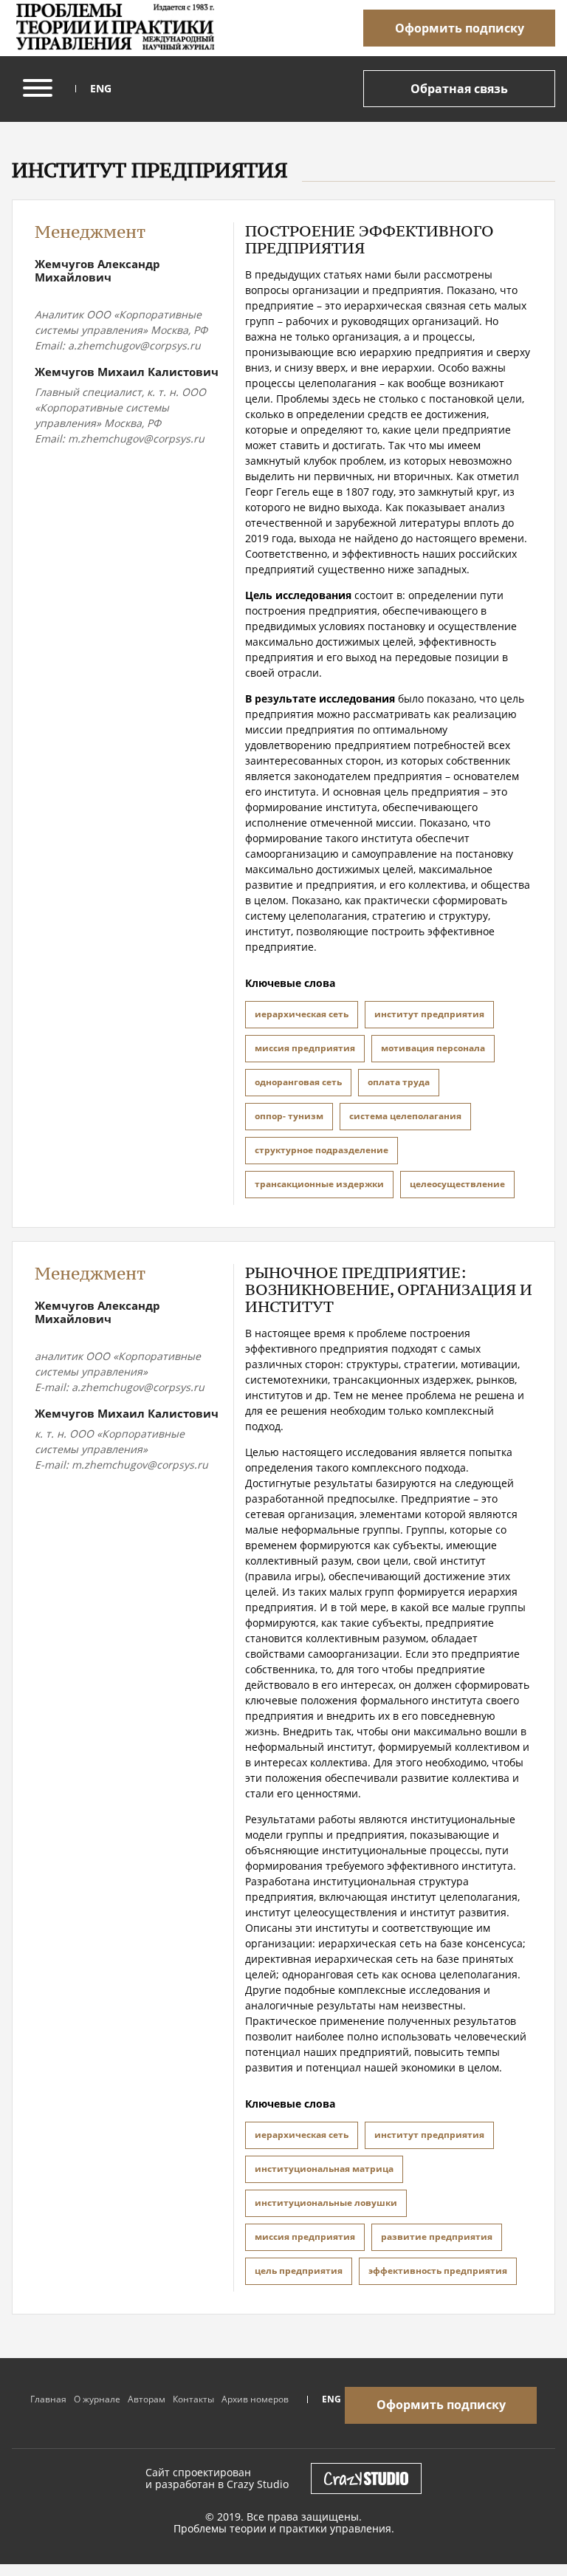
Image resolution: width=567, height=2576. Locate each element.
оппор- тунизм (289, 1116)
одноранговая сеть (298, 1082)
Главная (48, 2399)
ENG (101, 89)
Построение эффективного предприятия (370, 239)
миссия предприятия (305, 1048)
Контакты (193, 2399)
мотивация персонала (433, 1048)
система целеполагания (405, 1116)
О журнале (97, 2399)
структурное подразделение (322, 1150)
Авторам (147, 2399)
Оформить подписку (460, 28)
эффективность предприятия (438, 2271)
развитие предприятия (437, 2237)
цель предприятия (299, 2271)
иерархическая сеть (302, 1014)
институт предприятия (429, 1014)
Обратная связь (459, 89)
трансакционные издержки (319, 1184)
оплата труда (399, 1082)
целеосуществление (457, 1184)
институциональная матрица (324, 2169)
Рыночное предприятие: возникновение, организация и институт (389, 1289)
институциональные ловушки (326, 2203)
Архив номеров (255, 2399)
